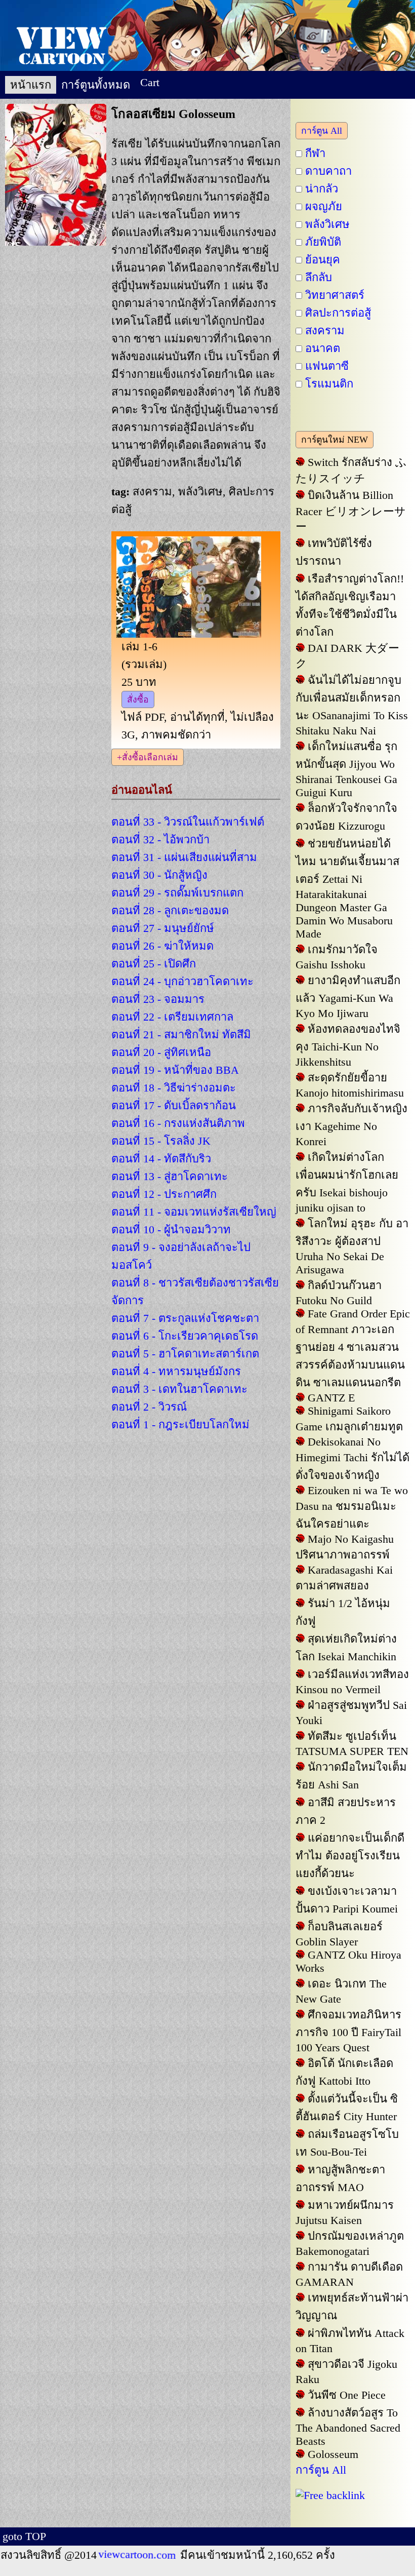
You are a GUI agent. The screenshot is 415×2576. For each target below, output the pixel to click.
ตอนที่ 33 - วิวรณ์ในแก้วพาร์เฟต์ (188, 822)
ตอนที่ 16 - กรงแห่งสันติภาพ (178, 1123)
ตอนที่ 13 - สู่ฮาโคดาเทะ (170, 1176)
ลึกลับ (319, 277)
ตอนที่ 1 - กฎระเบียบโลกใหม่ (180, 1424)
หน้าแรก (31, 85)
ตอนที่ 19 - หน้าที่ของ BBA (175, 1070)
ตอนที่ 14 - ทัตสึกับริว (161, 1159)
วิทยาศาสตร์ (335, 295)
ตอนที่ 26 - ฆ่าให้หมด (162, 946)
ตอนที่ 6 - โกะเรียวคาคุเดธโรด (185, 1336)
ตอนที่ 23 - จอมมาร (158, 999)
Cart (150, 82)
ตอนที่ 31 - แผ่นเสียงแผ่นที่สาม (184, 857)
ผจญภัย (324, 206)
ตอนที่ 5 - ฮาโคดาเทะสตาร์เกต (185, 1354)
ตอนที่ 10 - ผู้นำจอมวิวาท (171, 1230)
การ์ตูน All (322, 131)
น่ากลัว (322, 189)
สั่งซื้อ (138, 699)
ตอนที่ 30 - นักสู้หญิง (159, 875)
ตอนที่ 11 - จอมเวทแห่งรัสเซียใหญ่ (194, 1212)
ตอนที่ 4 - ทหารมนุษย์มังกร (176, 1371)
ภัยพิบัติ (323, 242)
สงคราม (325, 330)
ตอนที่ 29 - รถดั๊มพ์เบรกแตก (177, 893)
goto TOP (24, 2536)
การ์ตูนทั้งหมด (96, 85)
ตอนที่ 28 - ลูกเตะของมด (170, 910)
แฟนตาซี (327, 366)
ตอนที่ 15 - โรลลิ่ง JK (161, 1141)
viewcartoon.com (138, 2555)
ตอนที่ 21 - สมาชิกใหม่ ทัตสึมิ (181, 1035)
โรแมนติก (329, 384)
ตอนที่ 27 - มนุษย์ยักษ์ (163, 928)
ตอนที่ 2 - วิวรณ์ (149, 1407)
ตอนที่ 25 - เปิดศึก (154, 964)
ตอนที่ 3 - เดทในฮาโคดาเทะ (179, 1389)
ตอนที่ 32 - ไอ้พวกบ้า (160, 840)
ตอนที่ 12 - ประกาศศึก (164, 1194)
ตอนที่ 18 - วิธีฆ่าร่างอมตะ (174, 1088)
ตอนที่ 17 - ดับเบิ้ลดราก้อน (174, 1105)
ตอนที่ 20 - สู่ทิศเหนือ (161, 1052)
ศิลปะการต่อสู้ (338, 313)
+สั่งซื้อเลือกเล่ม (148, 757)
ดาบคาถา (328, 171)
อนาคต (323, 348)
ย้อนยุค (323, 260)
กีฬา (315, 153)
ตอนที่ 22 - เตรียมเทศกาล (172, 1017)
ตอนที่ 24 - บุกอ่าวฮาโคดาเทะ (182, 981)
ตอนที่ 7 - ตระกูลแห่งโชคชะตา (185, 1318)
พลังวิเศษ (327, 224)
